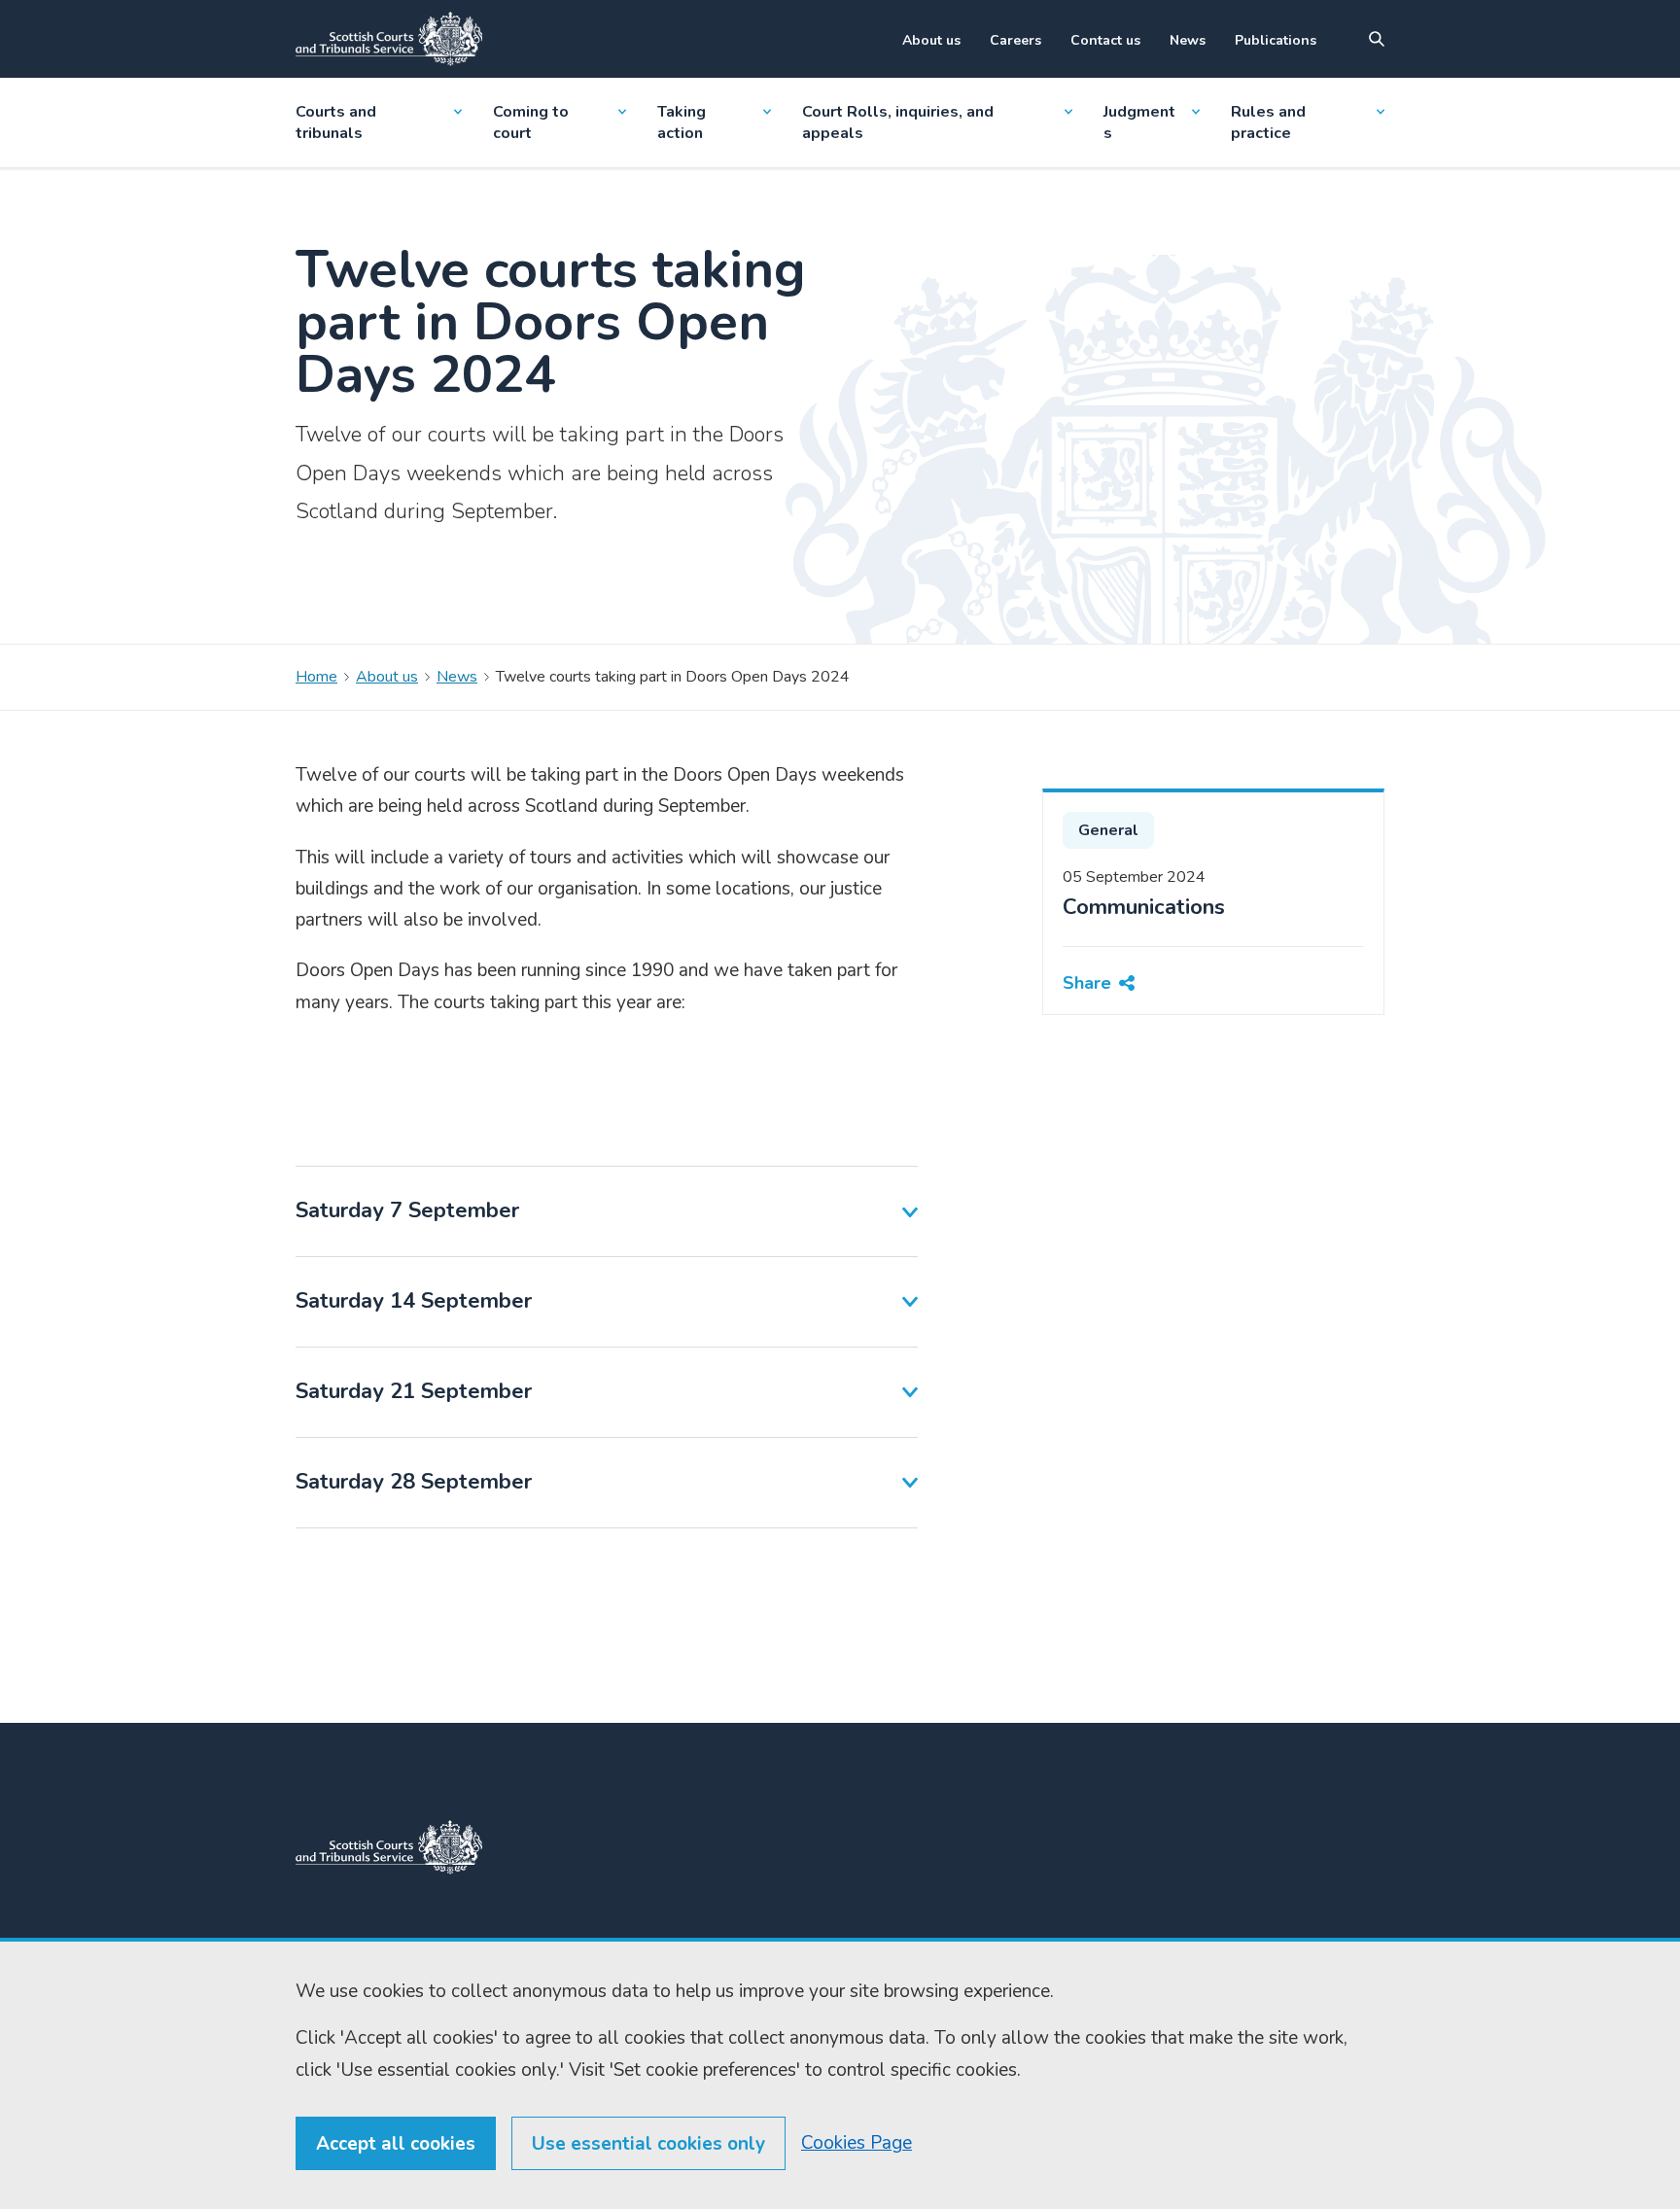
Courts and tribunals (336, 123)
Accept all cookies (396, 2144)
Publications (1276, 40)
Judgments (1139, 123)
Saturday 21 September (414, 1391)
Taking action (682, 123)
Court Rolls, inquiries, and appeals (898, 123)
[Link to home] (389, 39)
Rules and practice (1268, 123)
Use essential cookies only (648, 2144)
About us (931, 40)
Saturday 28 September (414, 1482)
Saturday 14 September (414, 1301)
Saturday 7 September (407, 1210)
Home (316, 677)
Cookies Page (857, 2143)
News (1188, 40)
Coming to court (531, 123)
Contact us (1105, 40)
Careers (1015, 40)
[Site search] (1377, 39)
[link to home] (389, 1847)
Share (1087, 983)
